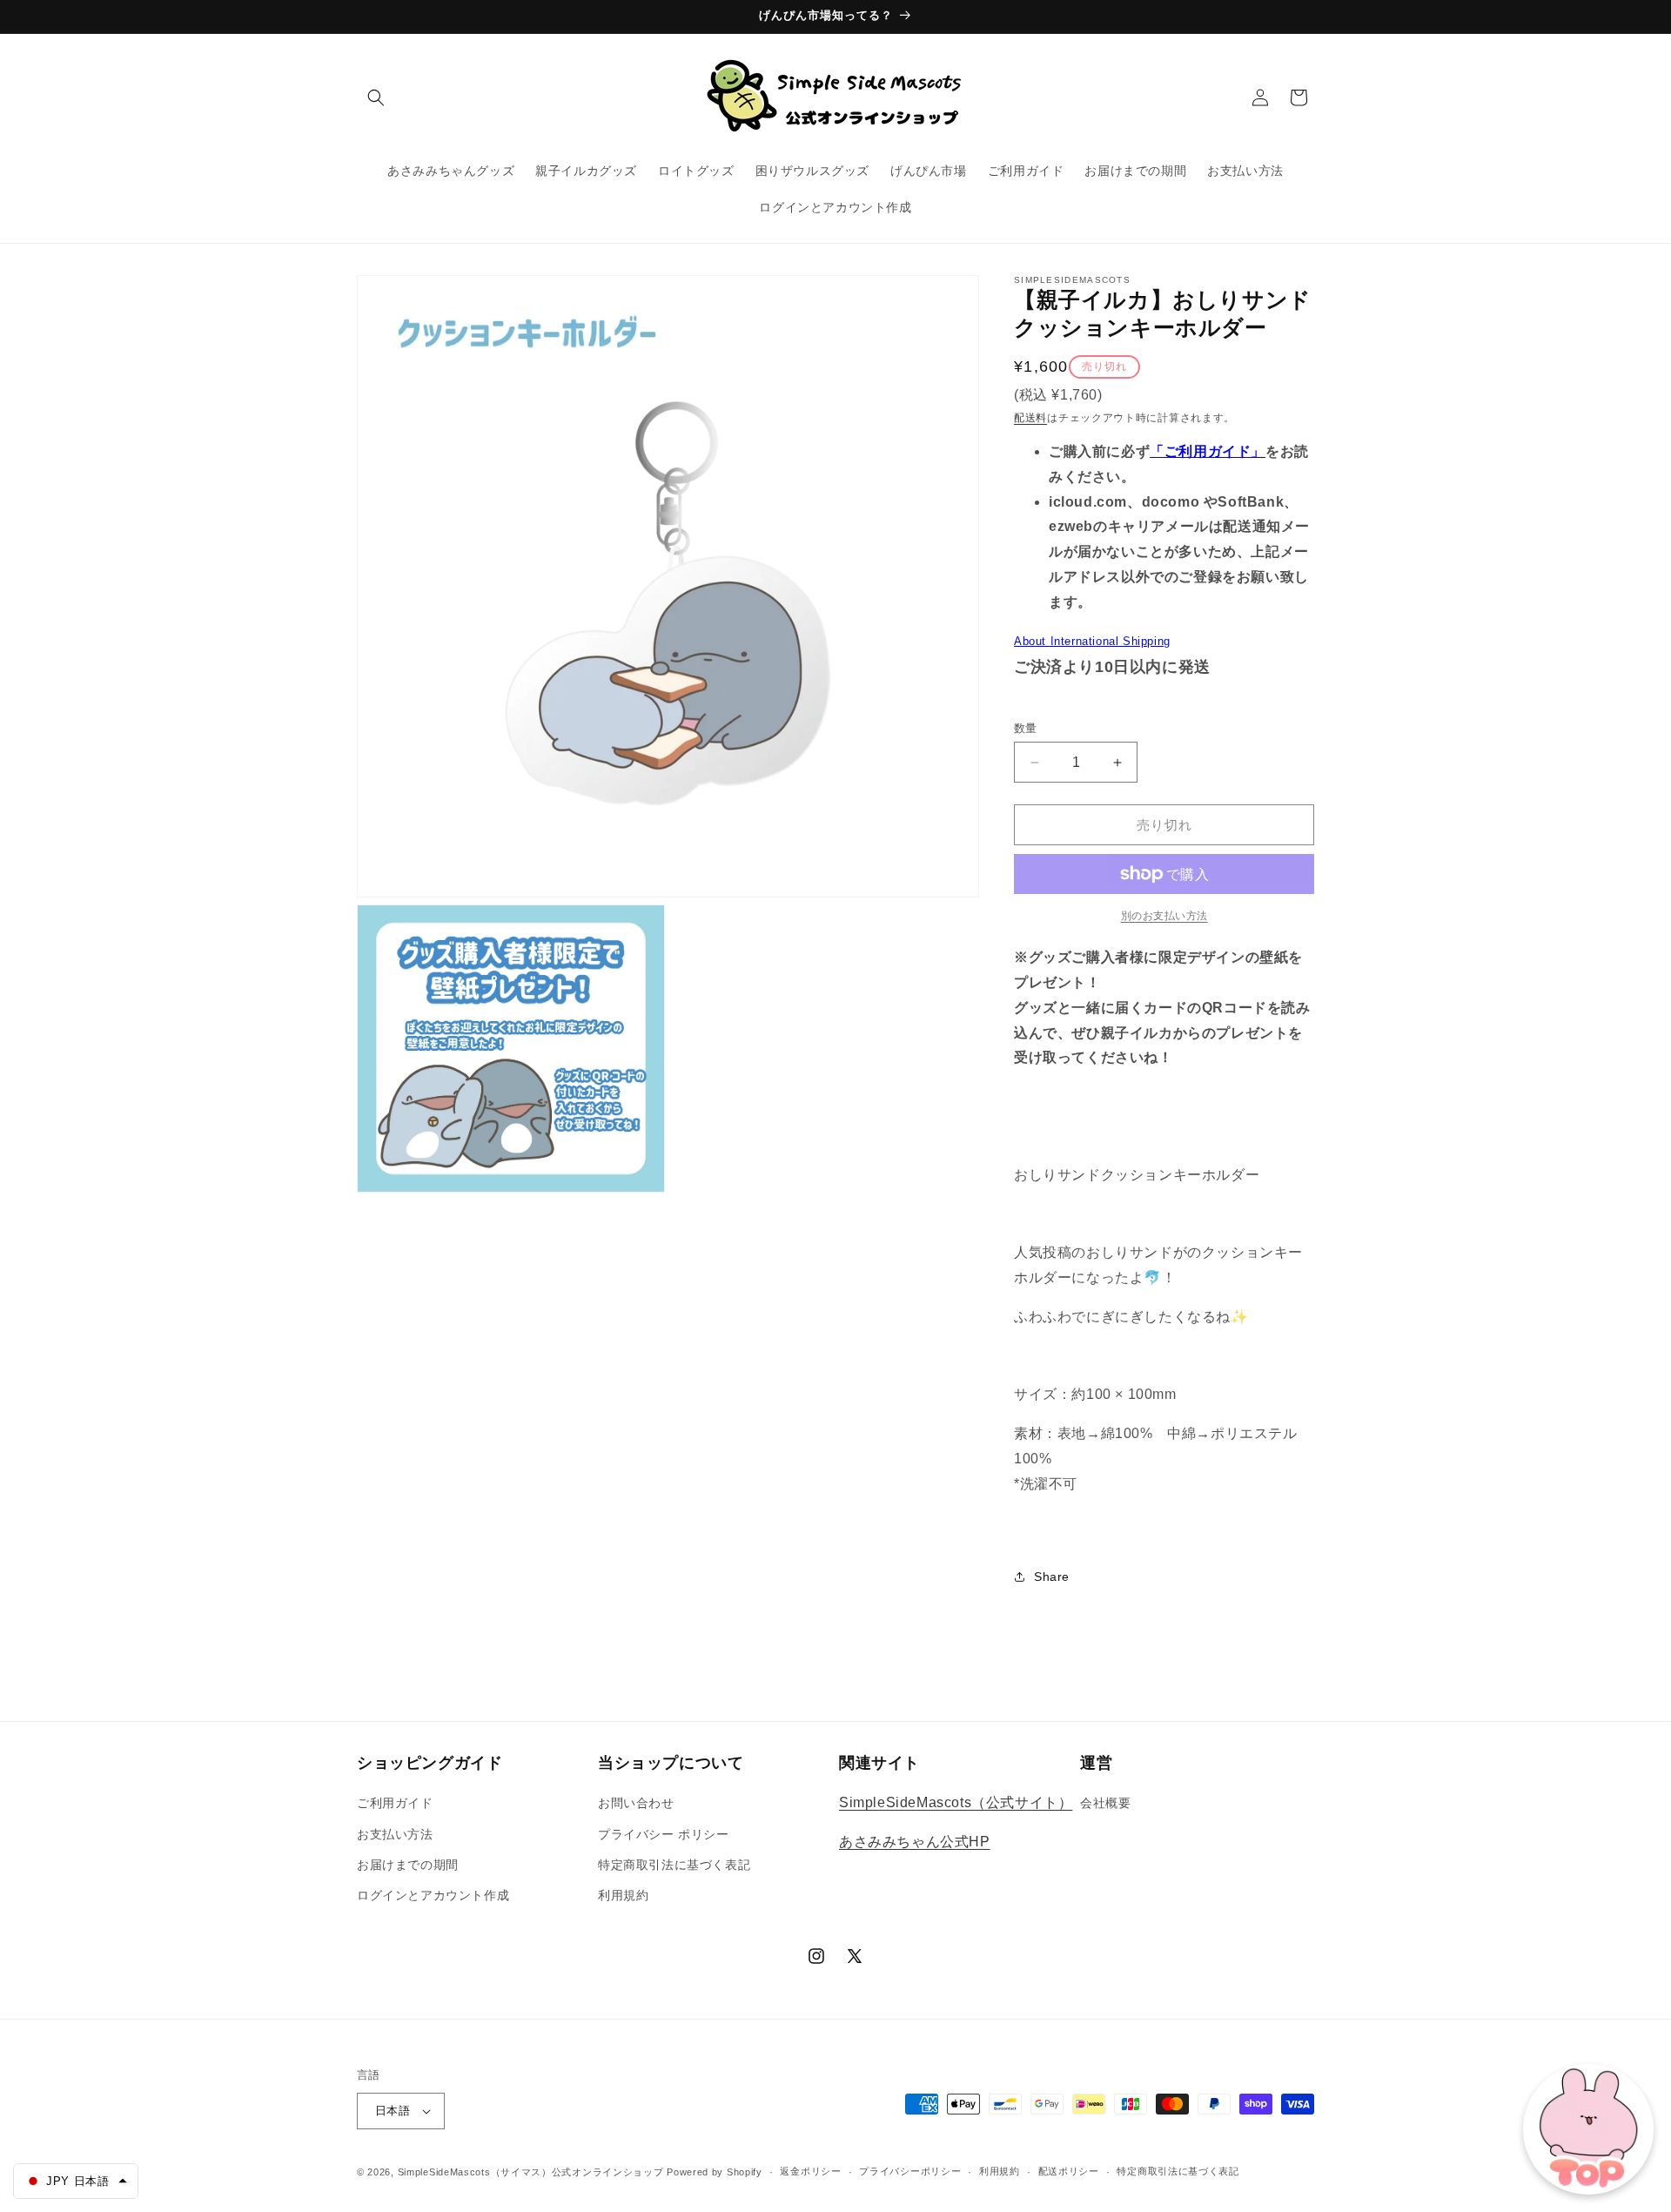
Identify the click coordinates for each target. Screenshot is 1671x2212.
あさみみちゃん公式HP (915, 1842)
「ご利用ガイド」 (1208, 451)
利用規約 (623, 1895)
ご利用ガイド (395, 1803)
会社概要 (1105, 1803)
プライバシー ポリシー (664, 1834)
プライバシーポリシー (910, 2171)
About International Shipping (1092, 641)
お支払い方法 (395, 1834)
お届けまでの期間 (408, 1865)
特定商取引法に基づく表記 (674, 1865)
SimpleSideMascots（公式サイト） (956, 1802)
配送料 (1030, 418)
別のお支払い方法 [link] (1164, 916)
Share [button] (1052, 1577)
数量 (1026, 728)
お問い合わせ (636, 1803)
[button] (376, 97)
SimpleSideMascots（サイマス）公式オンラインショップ (531, 2172)
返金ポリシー (810, 2171)
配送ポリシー (1069, 2171)
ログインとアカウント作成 (433, 1895)
